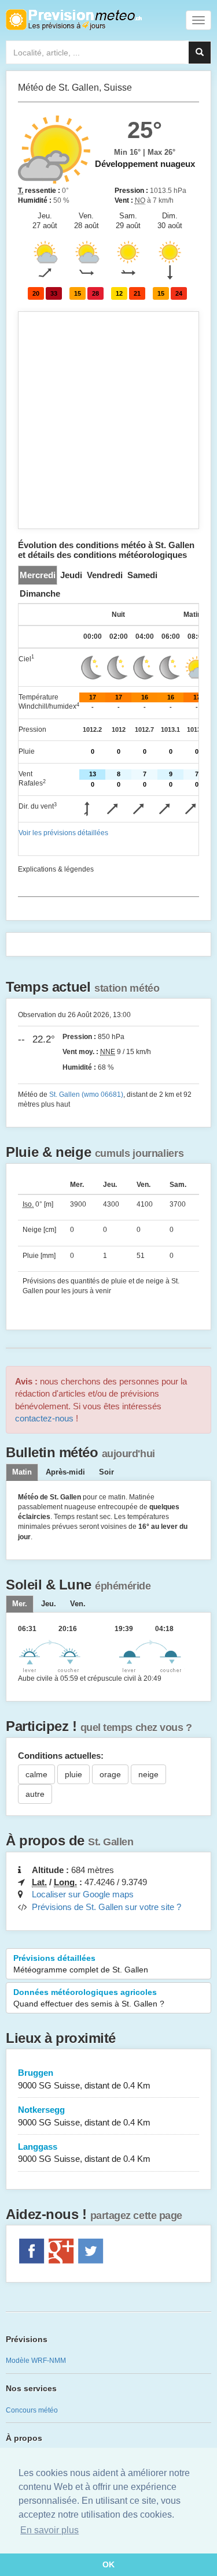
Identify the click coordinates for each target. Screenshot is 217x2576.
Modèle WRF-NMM (36, 2361)
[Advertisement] (108, 420)
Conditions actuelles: (61, 1756)
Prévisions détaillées (81, 1964)
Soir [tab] (106, 1472)
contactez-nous (44, 1418)
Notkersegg (84, 2116)
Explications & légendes (56, 869)
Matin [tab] (22, 1472)
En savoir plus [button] (49, 2530)
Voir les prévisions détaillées (63, 833)
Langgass (84, 2153)
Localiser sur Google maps (83, 1894)
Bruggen (84, 2079)
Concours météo (32, 2410)
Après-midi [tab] (65, 1472)
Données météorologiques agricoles (89, 1998)
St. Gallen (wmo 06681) (86, 1095)
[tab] (38, 575)
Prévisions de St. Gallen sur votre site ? (106, 1907)
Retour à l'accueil (74, 20)
